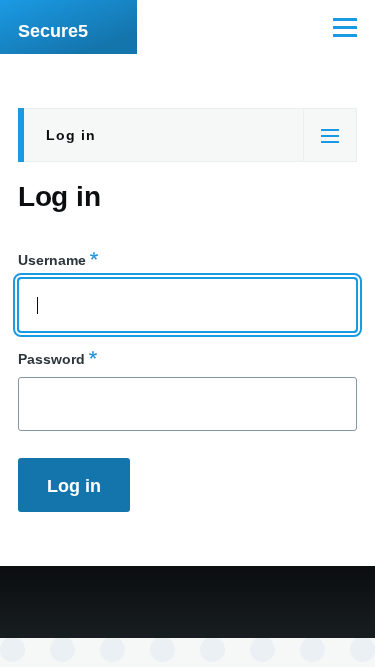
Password (51, 359)
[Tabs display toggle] (330, 135)
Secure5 (53, 31)
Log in (71, 135)
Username (52, 260)
